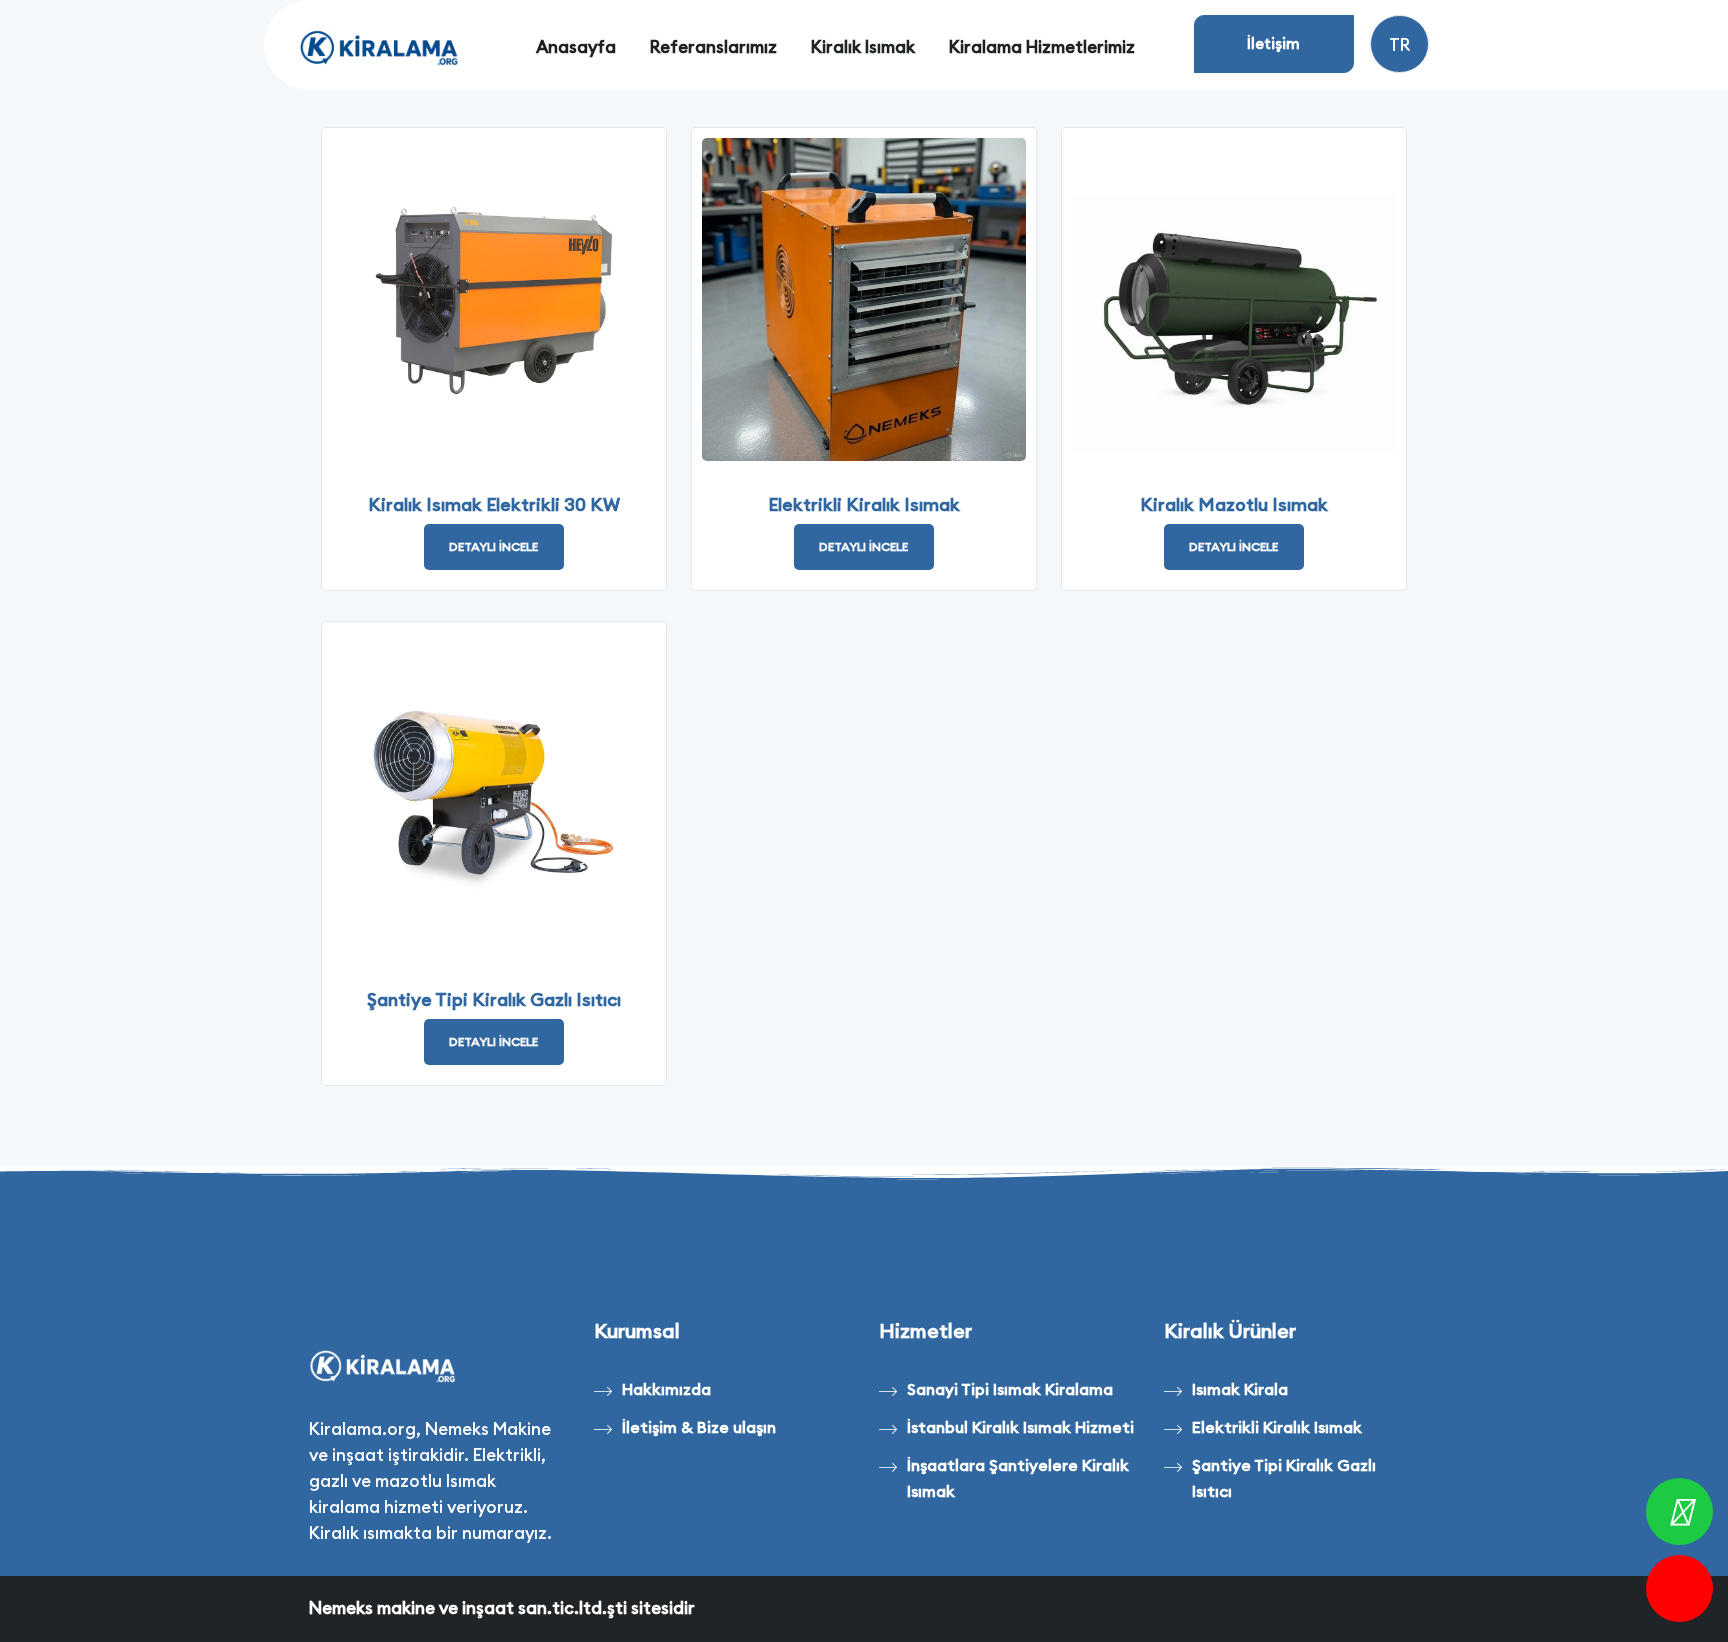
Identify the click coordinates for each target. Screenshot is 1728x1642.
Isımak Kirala (1240, 1389)
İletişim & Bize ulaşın (699, 1427)
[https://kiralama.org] (380, 48)
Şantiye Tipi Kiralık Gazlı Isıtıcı (494, 999)
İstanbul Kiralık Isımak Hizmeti (1020, 1427)
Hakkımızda (666, 1389)
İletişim (1273, 43)
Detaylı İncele (493, 546)
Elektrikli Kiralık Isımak (864, 504)
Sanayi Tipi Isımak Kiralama (1010, 1389)
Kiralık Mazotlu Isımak (1234, 504)
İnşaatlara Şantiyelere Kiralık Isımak (1018, 1478)
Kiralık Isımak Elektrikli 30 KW (494, 504)
